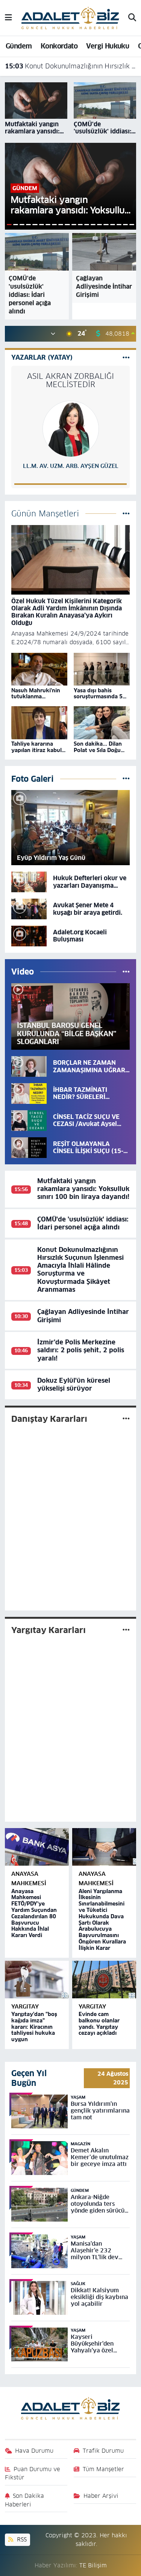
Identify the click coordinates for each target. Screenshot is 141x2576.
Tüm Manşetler (103, 2469)
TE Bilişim (93, 2565)
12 (80, 225)
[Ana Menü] (8, 18)
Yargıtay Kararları (49, 1630)
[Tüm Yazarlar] (126, 357)
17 (113, 225)
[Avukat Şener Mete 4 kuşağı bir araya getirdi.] (29, 909)
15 (99, 225)
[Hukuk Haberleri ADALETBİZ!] (70, 17)
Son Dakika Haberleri (25, 2500)
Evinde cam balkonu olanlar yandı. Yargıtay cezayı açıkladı (99, 2024)
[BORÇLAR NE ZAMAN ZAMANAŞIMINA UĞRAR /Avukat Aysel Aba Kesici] (29, 1066)
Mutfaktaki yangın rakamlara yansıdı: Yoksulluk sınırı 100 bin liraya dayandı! (83, 1189)
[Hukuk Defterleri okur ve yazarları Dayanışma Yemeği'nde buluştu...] (29, 882)
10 (67, 225)
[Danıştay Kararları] (126, 1418)
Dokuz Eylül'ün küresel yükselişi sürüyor (74, 1384)
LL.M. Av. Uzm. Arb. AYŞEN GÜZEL (71, 466)
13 (87, 225)
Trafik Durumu (103, 2451)
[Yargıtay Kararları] (126, 1630)
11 (74, 225)
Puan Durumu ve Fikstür (33, 2473)
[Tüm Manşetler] (126, 513)
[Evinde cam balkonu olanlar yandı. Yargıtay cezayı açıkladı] (104, 1980)
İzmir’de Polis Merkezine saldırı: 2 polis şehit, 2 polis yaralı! (81, 1350)
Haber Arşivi (101, 2496)
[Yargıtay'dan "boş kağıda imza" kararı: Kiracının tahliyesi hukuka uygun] (37, 1980)
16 (106, 225)
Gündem (19, 46)
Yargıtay (25, 2006)
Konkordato (59, 46)
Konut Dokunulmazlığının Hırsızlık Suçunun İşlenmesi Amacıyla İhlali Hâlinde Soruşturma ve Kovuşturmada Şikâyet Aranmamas (71, 66)
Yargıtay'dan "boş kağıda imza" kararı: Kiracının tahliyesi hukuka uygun (34, 2027)
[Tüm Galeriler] (126, 779)
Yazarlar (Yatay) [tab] (42, 357)
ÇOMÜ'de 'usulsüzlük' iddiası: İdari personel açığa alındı (83, 1223)
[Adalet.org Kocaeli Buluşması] (29, 935)
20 (132, 225)
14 (93, 225)
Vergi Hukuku (108, 46)
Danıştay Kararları (49, 1419)
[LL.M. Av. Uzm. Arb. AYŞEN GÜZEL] (71, 428)
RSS (21, 2539)
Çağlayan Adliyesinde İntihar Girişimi (83, 1316)
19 (125, 225)
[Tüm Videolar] (126, 972)
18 (119, 225)
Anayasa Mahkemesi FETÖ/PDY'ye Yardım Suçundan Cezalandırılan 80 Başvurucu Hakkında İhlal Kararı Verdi (34, 1913)
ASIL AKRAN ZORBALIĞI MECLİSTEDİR (70, 380)
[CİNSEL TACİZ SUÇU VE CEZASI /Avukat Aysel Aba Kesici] (29, 1120)
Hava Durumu (34, 2451)
